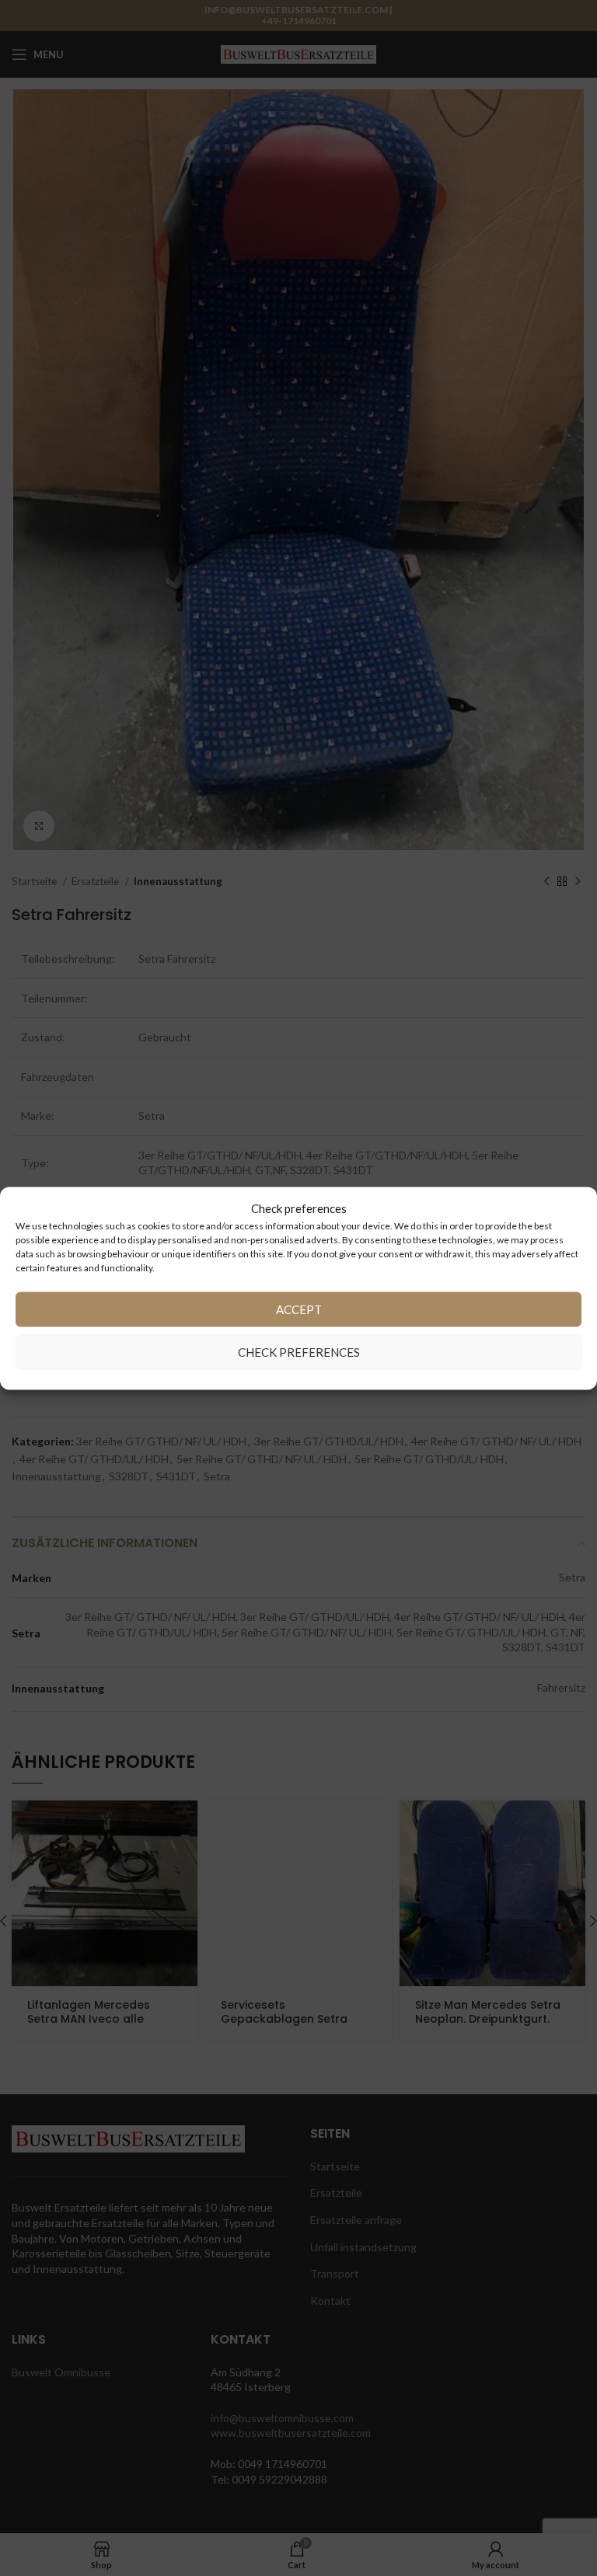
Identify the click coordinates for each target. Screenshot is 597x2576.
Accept (299, 1309)
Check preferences (299, 1352)
